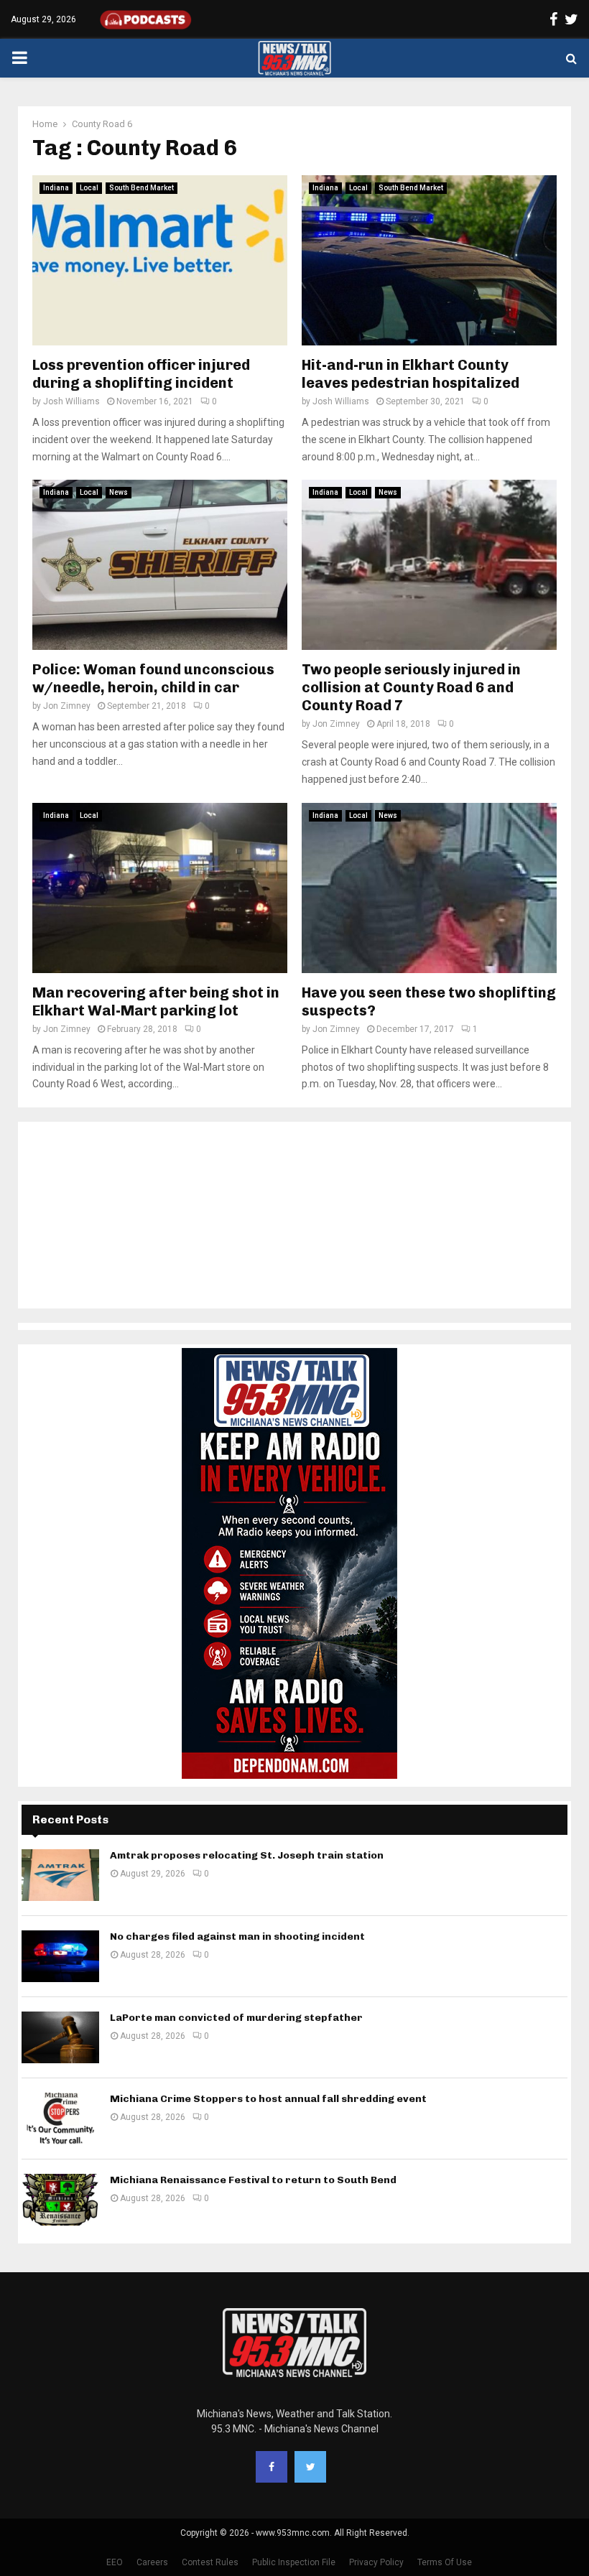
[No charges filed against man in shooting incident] (60, 1956)
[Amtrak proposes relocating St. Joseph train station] (60, 1875)
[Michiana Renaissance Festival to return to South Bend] (60, 2200)
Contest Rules (210, 2562)
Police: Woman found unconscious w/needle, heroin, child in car (153, 678)
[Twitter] (310, 2467)
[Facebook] (272, 2467)
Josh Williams (71, 401)
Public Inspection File (294, 2562)
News (119, 492)
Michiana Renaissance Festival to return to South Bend (253, 2180)
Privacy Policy (376, 2562)
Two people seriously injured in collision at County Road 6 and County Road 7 (411, 687)
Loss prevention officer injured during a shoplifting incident (141, 374)
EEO (115, 2562)
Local (89, 188)
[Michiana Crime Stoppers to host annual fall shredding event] (60, 2119)
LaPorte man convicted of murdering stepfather (236, 2018)
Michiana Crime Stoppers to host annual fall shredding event (268, 2099)
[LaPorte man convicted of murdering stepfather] (60, 2037)
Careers (152, 2562)
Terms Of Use (445, 2562)
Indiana (56, 188)
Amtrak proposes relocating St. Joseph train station (247, 1855)
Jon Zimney (67, 706)
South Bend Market (142, 188)
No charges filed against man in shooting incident (237, 1936)
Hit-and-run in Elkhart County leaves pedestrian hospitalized (411, 374)
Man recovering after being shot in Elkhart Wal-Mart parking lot (156, 1001)
